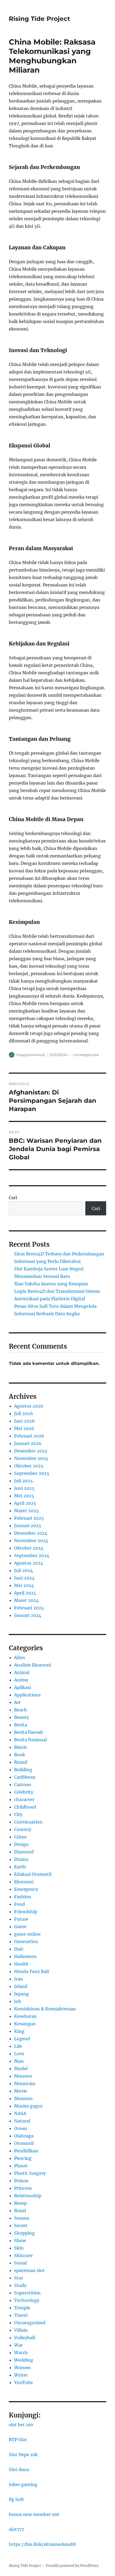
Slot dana (19, 2469)
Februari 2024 (29, 1608)
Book (20, 1755)
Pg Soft (16, 2499)
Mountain (25, 2083)
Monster (23, 2076)
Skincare (23, 2255)
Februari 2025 (29, 1518)
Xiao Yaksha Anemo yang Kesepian (51, 1284)
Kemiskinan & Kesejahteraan (45, 2009)
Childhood (25, 1807)
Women (22, 2368)
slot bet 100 (21, 2425)
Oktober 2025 (29, 1466)
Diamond (24, 1852)
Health (21, 1964)
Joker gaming (23, 2484)
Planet (21, 2166)
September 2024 (32, 1555)
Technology (27, 2300)
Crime (20, 1837)
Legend (22, 2039)
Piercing (23, 2158)
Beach (21, 1710)
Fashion (23, 1897)
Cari (13, 1198)
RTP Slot (18, 2440)
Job (18, 2001)
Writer (21, 2375)
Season (22, 2218)
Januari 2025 (28, 1526)
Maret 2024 (26, 1600)
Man (19, 2061)
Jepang (22, 1994)
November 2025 (31, 1458)
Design (22, 1844)
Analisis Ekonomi (33, 1665)
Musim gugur (28, 2106)
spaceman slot (29, 2270)
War (18, 2345)
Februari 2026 (29, 1436)
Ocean (21, 2128)
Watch (21, 2353)
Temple (22, 2308)
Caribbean (25, 1777)
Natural (22, 2121)
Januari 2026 (28, 1443)
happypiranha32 (31, 1055)
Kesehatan (26, 2016)
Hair (19, 1949)
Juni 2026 (24, 1421)
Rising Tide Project (39, 19)
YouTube (24, 2382)
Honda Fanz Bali (32, 1971)
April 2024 (25, 1593)
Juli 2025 (24, 1481)
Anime (21, 1680)
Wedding (24, 2360)
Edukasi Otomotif (33, 1874)
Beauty (22, 1717)
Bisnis (21, 1747)
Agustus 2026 (29, 1406)
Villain (21, 2330)
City (18, 1814)
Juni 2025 (24, 1488)
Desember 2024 (31, 1533)
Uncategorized (86, 1055)
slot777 (16, 2529)
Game (20, 1927)
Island (21, 1986)
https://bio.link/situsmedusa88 (42, 2544)
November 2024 (31, 1541)
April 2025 (25, 1503)
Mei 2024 (24, 1585)
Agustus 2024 (29, 1563)
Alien (20, 1657)
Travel (21, 2315)
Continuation (28, 1822)
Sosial (20, 2263)
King (19, 2031)
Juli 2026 (24, 1413)
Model (21, 2069)
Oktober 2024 (29, 1548)
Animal (22, 1672)
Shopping (24, 2233)
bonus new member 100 (34, 2514)
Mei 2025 (24, 1496)
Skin (19, 2248)
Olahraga (24, 2136)
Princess (23, 2188)
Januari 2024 (28, 1615)
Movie (21, 2091)
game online (27, 1934)
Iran (19, 1979)
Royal (20, 2211)
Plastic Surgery (30, 2173)
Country (23, 1829)
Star (19, 2278)
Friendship (26, 1912)
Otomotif (24, 2143)
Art (18, 1702)
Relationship (28, 2196)
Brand (21, 1762)
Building (23, 1770)
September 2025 (32, 1473)
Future (21, 1919)
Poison (21, 2181)
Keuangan (25, 2024)
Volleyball (25, 2338)
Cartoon (23, 1785)
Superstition (27, 2293)
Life (18, 2046)
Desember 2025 (31, 1451)
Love (19, 2054)
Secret (21, 2226)
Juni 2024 (24, 1578)
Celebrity (24, 1792)
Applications (27, 1695)
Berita (21, 1725)
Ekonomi (24, 1882)
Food (20, 1904)
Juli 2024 (24, 1570)
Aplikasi (23, 1687)
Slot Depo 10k (23, 2455)
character (24, 1799)
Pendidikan (26, 2151)
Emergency (26, 1889)
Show (20, 2240)
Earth (20, 1867)
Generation (26, 1941)
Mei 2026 (24, 1428)
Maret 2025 (26, 1511)
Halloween (25, 1956)
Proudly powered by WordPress (72, 2566)
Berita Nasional (30, 1740)
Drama (21, 1859)
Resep (20, 2203)
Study (20, 2285)
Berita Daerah (29, 1732)
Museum (23, 2098)
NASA (20, 2113)
